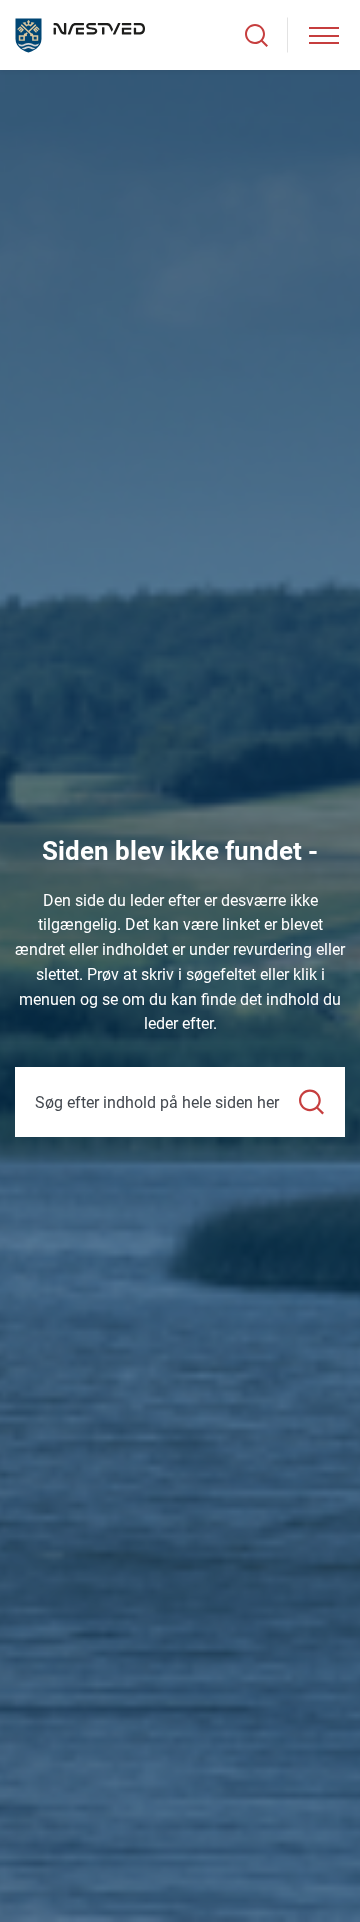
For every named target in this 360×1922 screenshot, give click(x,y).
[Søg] (311, 1102)
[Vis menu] (324, 35)
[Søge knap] (256, 35)
